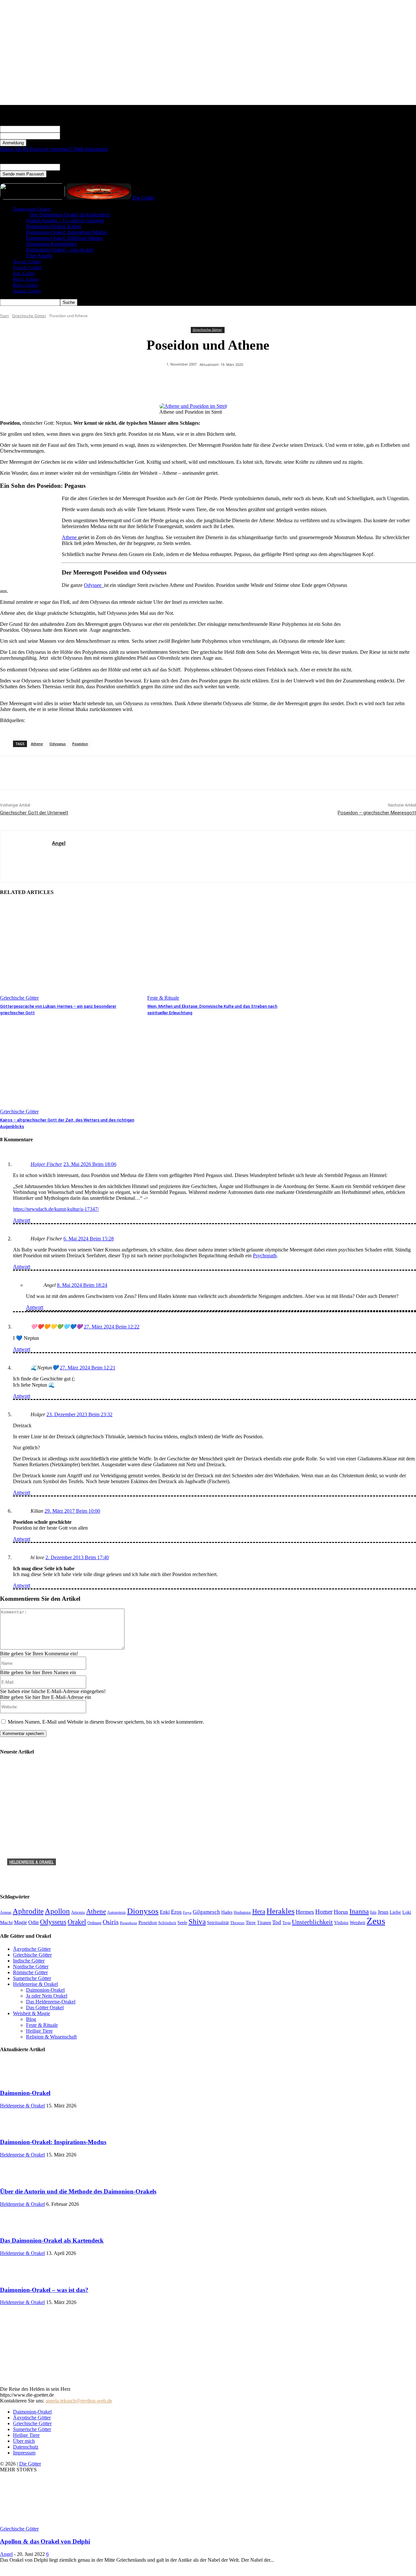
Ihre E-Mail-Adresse (81, 167)
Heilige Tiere (26, 2435)
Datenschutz (26, 2447)
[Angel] (26, 856)
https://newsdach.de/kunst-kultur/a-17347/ (56, 1209)
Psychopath (265, 1256)
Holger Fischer (46, 1164)
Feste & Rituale (163, 998)
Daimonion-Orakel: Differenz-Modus (64, 238)
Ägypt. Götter (27, 262)
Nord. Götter (26, 279)
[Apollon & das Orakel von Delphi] (53, 2523)
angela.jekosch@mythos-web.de (79, 2401)
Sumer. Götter (27, 291)
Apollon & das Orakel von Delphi (45, 2541)
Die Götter (30, 2464)
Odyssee (94, 585)
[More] (291, 381)
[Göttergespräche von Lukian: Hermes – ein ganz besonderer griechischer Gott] (70, 951)
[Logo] (33, 198)
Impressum (24, 2453)
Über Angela (39, 256)
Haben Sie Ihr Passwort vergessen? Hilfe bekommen (54, 149)
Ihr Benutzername (78, 129)
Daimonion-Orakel (32, 209)
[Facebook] (174, 381)
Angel (59, 843)
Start (4, 316)
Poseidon (80, 744)
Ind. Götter (24, 273)
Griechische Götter (29, 316)
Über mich (24, 2441)
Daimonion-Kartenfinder (51, 244)
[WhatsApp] (220, 381)
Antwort (22, 1220)
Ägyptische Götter (32, 2418)
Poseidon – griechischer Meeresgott (377, 813)
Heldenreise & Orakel (32, 1862)
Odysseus (58, 744)
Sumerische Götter (32, 2429)
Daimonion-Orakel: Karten (54, 226)
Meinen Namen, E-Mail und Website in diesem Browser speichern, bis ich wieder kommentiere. (106, 1722)
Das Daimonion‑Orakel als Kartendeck (70, 215)
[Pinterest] (197, 381)
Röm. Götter (26, 285)
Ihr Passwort (73, 136)
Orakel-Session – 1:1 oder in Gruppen (65, 220)
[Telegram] (244, 381)
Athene (70, 537)
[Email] (267, 381)
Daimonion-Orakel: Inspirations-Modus (66, 232)
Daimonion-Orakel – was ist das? (60, 250)
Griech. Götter (27, 267)
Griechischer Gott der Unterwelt (34, 813)
